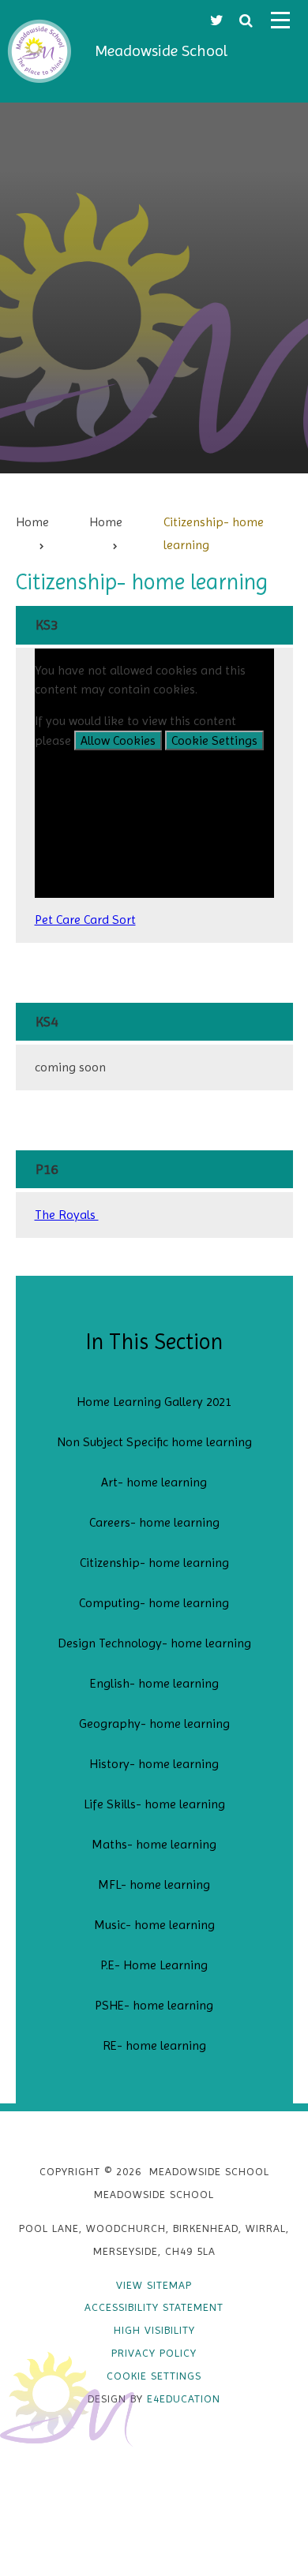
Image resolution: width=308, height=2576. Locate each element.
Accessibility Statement (154, 2307)
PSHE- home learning (154, 2005)
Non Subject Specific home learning (154, 1442)
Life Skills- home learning (154, 1804)
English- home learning (154, 1683)
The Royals (67, 1215)
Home (32, 522)
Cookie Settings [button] (154, 2376)
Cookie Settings (214, 740)
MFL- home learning (154, 1884)
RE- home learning (154, 2045)
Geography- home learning (154, 1724)
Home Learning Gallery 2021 (154, 1402)
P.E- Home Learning (154, 1965)
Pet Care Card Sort (85, 920)
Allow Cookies (118, 740)
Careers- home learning (154, 1522)
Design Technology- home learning (154, 1643)
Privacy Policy (154, 2353)
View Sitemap (154, 2285)
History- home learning (154, 1764)
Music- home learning (154, 1925)
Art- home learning (154, 1482)
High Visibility (154, 2330)
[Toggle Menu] (280, 20)
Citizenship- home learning (154, 1563)
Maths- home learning (154, 1844)
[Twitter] (217, 20)
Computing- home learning (154, 1603)
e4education (184, 2398)
